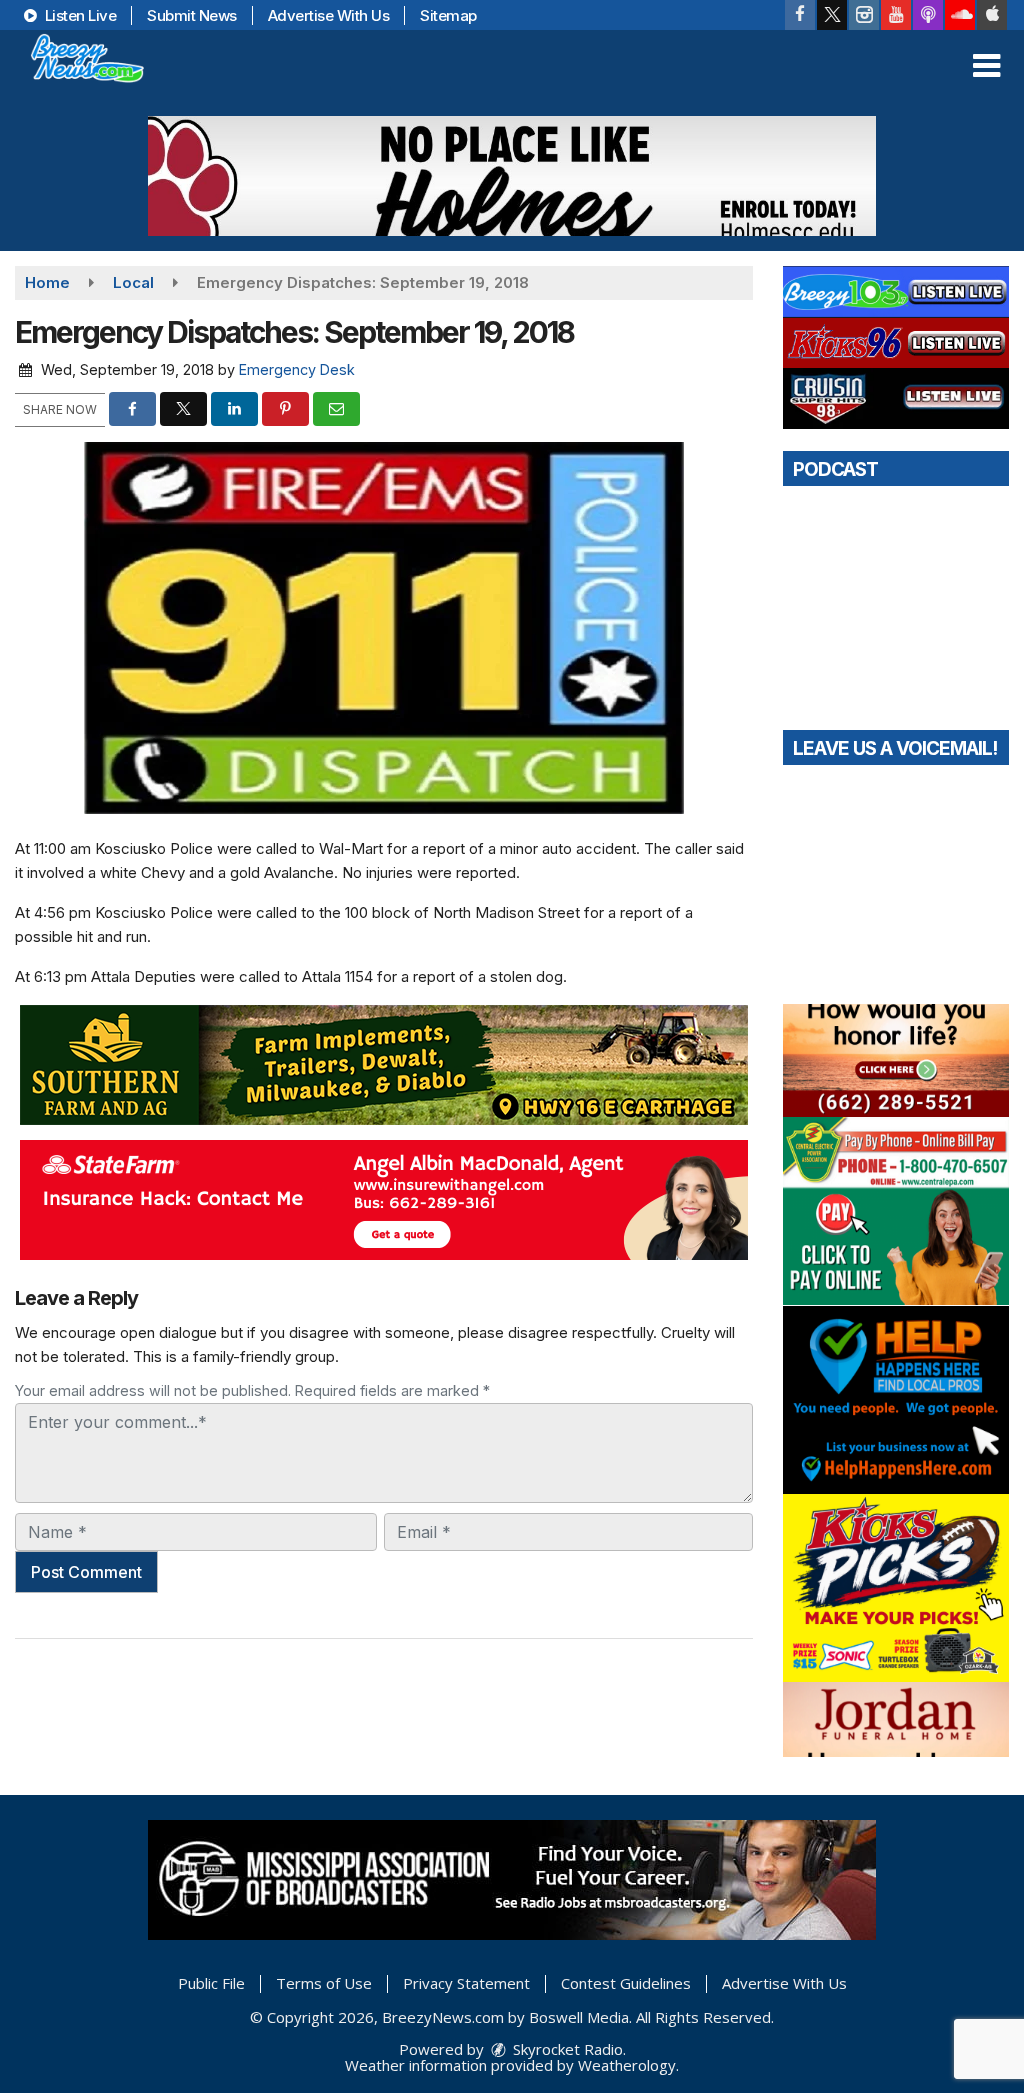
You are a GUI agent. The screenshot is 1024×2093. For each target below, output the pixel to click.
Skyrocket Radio (566, 2049)
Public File (211, 1983)
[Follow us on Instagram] (864, 15)
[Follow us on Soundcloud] (960, 15)
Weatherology (627, 2065)
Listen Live (78, 15)
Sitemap (448, 15)
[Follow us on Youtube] (896, 15)
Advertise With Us (329, 15)
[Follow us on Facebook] (800, 15)
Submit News (192, 15)
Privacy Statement (466, 1983)
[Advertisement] (512, 176)
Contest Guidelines (626, 1983)
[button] (986, 66)
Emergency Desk (297, 369)
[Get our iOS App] (992, 15)
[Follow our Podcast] (928, 15)
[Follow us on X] (832, 15)
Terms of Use (324, 1983)
